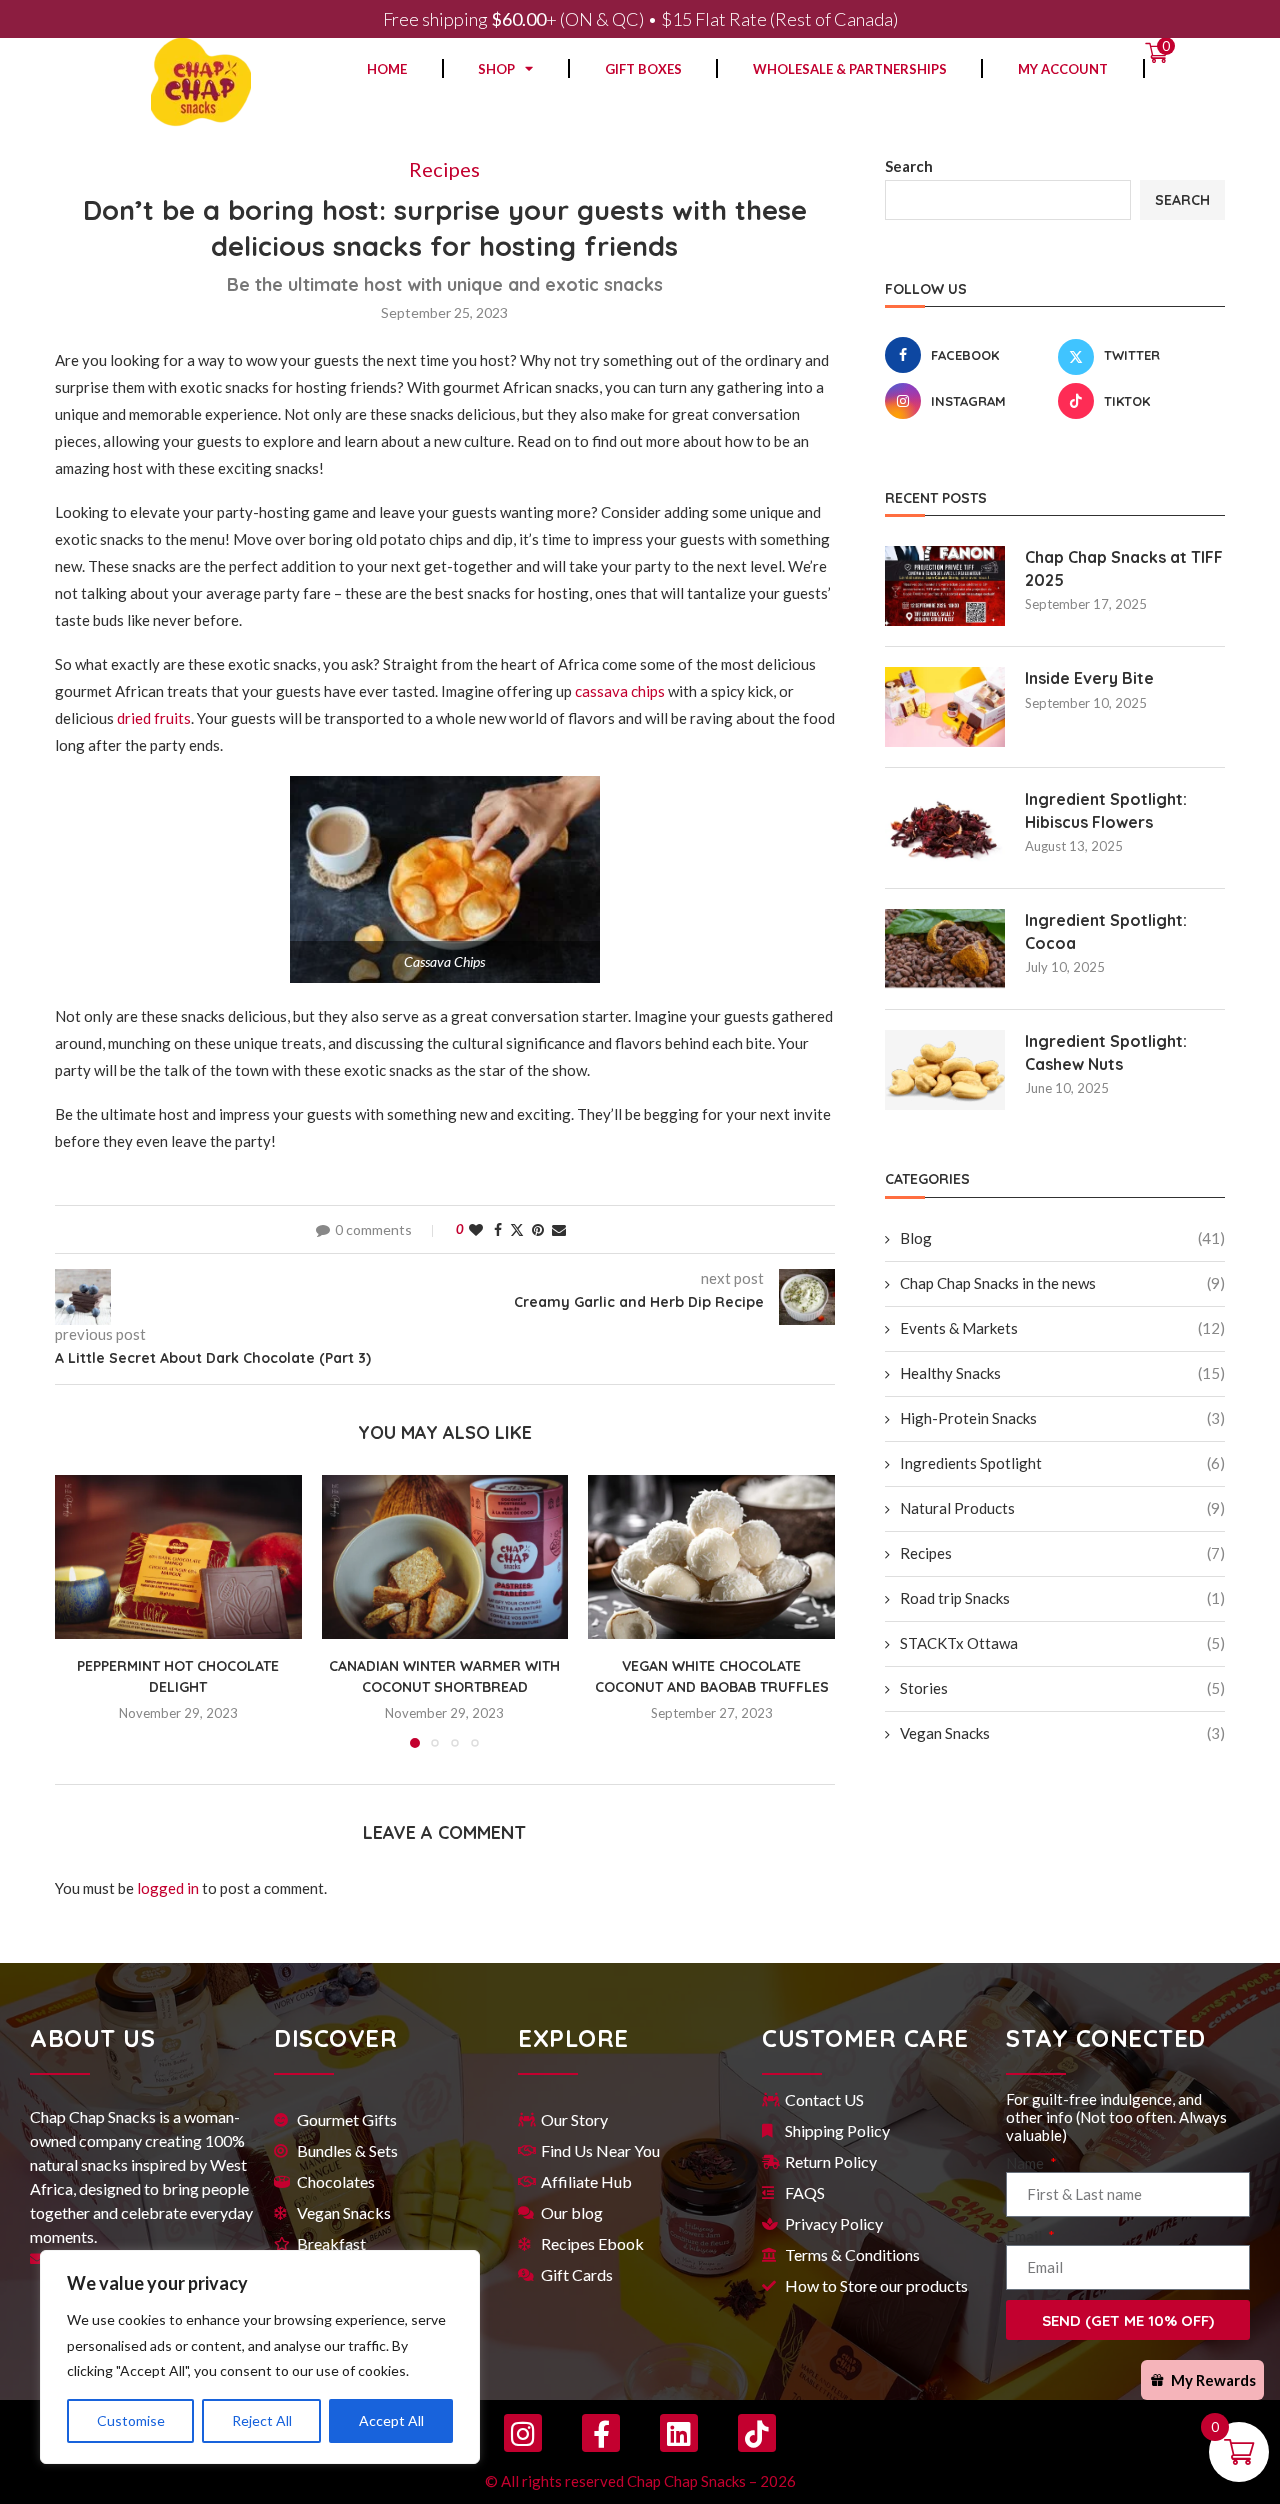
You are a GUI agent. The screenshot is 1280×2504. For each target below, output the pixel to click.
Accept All (391, 2420)
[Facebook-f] (601, 2433)
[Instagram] (523, 2433)
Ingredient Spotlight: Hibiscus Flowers (1106, 810)
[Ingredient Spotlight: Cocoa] (945, 949)
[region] (260, 2357)
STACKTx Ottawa (1062, 1643)
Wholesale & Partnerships (850, 69)
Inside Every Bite (1089, 678)
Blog (1062, 1238)
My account (1063, 69)
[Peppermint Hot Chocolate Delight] (178, 1557)
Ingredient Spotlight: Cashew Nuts (1106, 1052)
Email (1025, 2236)
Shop (496, 69)
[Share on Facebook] (498, 1229)
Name (1026, 2163)
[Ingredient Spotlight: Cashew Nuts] (945, 1070)
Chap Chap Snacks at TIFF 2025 (1124, 568)
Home (387, 69)
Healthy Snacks (1062, 1373)
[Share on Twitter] (517, 1229)
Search (909, 166)
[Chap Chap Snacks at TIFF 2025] (945, 586)
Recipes (1062, 1553)
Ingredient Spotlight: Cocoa (1106, 931)
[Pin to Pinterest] (538, 1229)
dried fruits (154, 718)
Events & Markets (1062, 1328)
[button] (82, 1610)
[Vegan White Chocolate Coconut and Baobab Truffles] (711, 1557)
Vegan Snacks (1062, 1733)
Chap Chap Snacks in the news (1062, 1283)
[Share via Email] (559, 1229)
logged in (168, 1888)
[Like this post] (476, 1229)
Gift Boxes (643, 69)
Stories (1062, 1688)
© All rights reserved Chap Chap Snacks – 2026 (640, 2481)
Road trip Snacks (1062, 1598)
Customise (131, 2420)
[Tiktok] (757, 2433)
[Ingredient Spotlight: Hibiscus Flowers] (945, 828)
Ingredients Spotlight (1062, 1463)
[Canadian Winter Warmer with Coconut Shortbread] (445, 1557)
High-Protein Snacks (1062, 1418)
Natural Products (1062, 1508)
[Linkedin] (679, 2433)
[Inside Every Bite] (945, 707)
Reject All (262, 2420)
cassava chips (620, 691)
